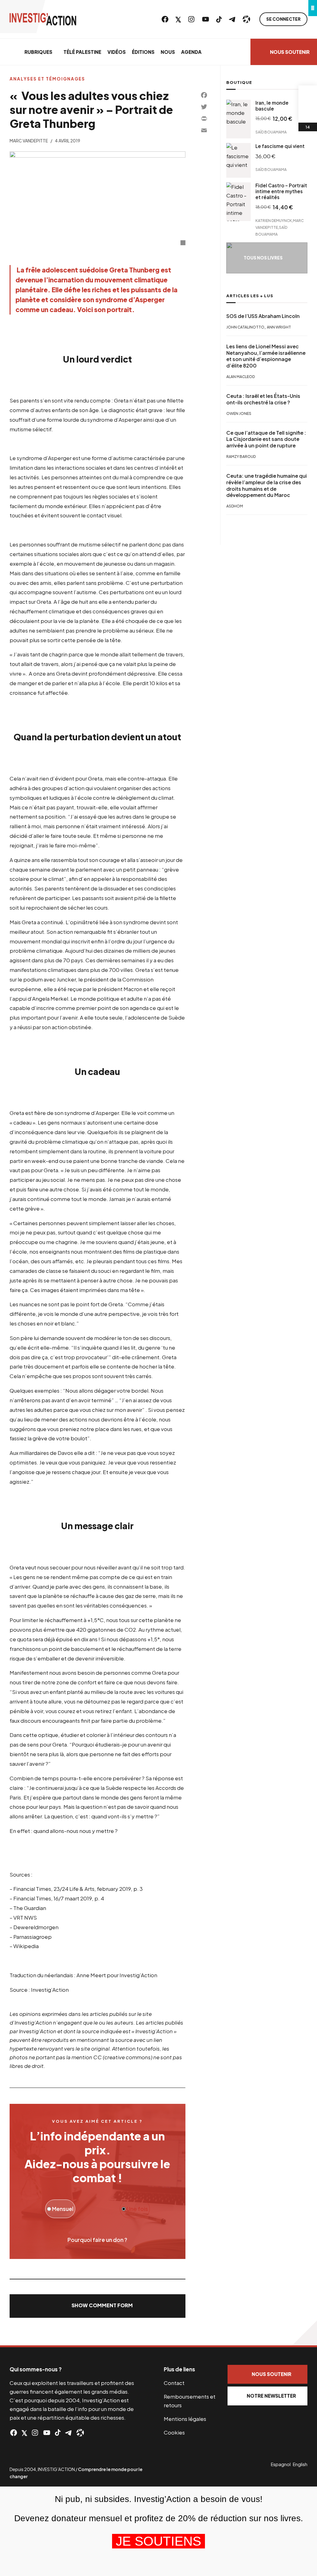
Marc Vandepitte (29, 141)
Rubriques (38, 52)
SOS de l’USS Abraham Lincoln (263, 316)
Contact (174, 2383)
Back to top (305, 2333)
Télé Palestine (82, 52)
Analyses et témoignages (47, 79)
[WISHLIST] (308, 113)
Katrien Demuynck (274, 220)
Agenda (191, 52)
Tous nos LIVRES (263, 258)
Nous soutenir (290, 52)
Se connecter (283, 19)
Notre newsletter (271, 2396)
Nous (168, 52)
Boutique (239, 82)
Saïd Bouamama (271, 132)
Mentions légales (185, 2419)
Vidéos (117, 52)
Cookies (174, 2432)
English (300, 2464)
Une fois (137, 2209)
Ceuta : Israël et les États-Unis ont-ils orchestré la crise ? (263, 399)
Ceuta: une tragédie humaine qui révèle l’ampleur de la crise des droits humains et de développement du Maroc (267, 485)
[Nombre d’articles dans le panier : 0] (308, 95)
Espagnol (281, 2464)
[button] (98, 2306)
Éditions (143, 52)
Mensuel (62, 2209)
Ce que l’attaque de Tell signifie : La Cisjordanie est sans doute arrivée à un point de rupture (266, 439)
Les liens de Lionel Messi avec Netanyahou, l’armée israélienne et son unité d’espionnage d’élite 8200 (266, 356)
